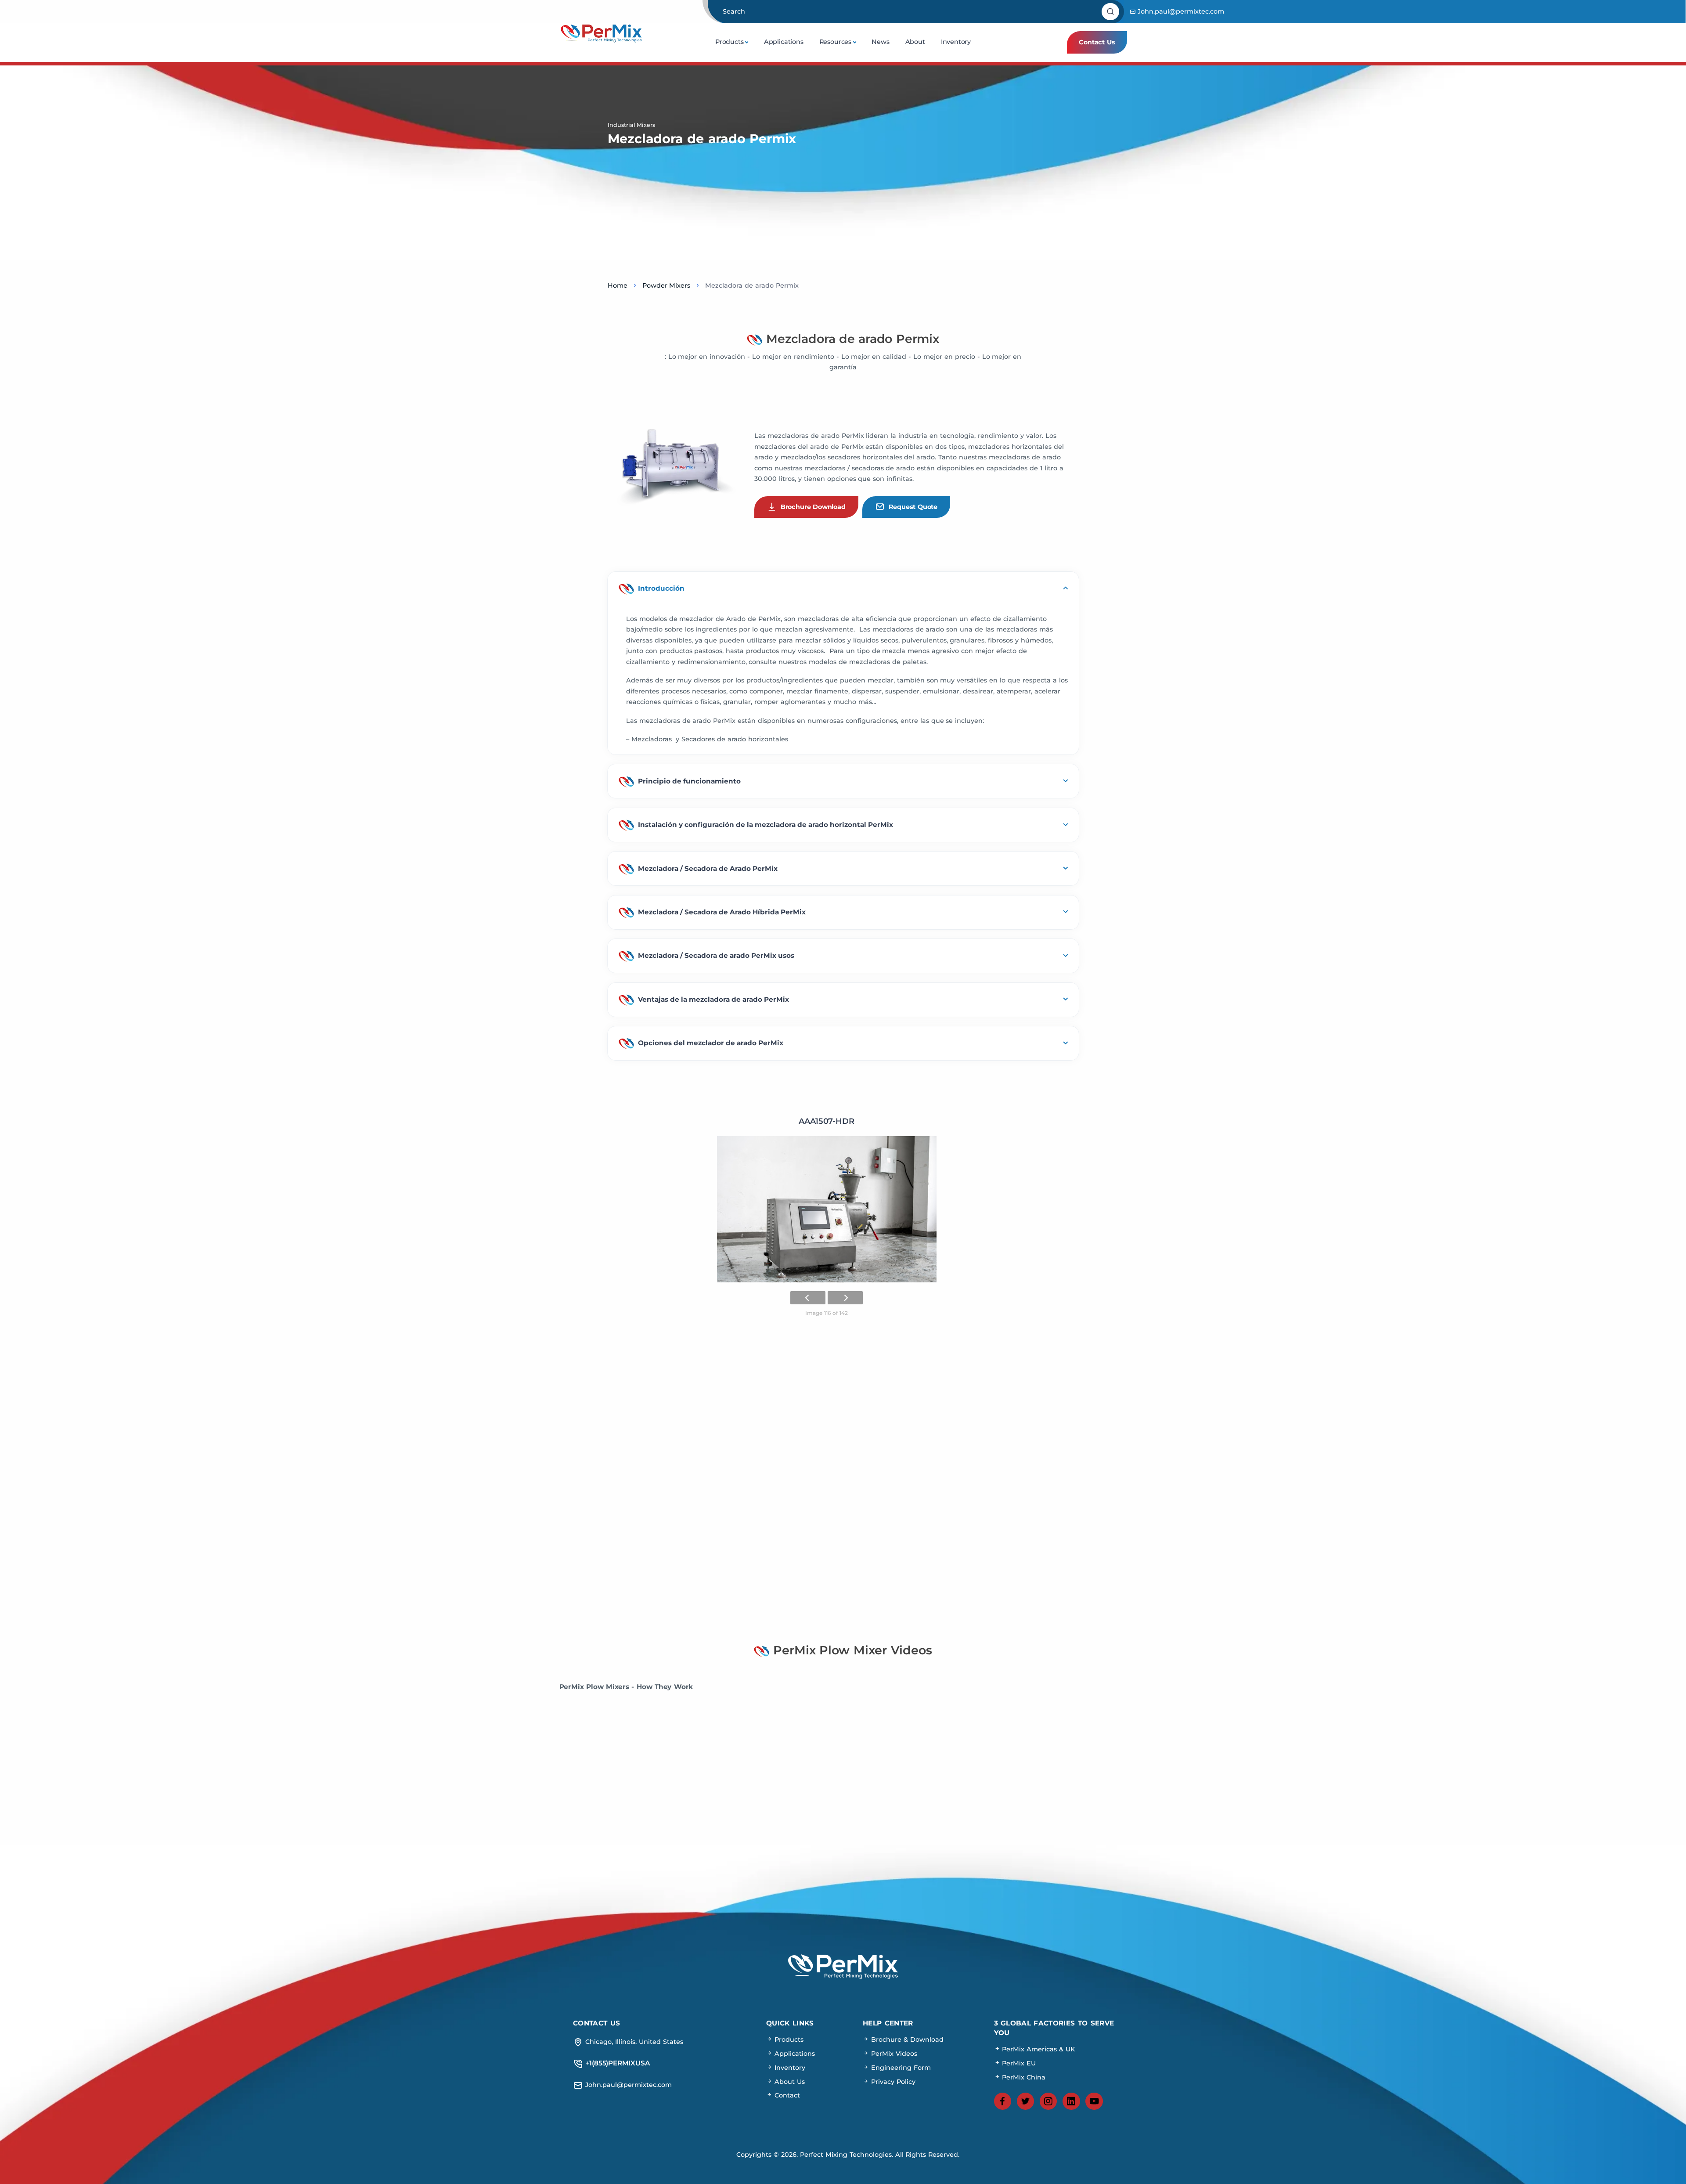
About (915, 42)
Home (618, 285)
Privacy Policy (892, 2082)
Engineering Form (900, 2068)
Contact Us (1097, 42)
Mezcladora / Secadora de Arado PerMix (708, 868)
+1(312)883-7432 (843, 1562)
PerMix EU (1018, 2063)
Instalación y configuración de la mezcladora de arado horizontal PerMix (766, 825)
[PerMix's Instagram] (1048, 2101)
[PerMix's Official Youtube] (1094, 2101)
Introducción (661, 588)
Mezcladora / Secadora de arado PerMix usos (716, 955)
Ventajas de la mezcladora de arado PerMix (713, 999)
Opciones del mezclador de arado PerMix (711, 1043)
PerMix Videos (893, 2054)
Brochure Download (813, 507)
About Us (789, 2082)
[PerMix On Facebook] (1003, 2101)
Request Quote (913, 507)
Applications (784, 42)
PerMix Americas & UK (1038, 2049)
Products (730, 42)
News (880, 42)
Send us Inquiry (987, 1534)
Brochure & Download (906, 2040)
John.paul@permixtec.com (1180, 11)
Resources (835, 42)
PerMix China (1023, 2077)
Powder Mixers (666, 285)
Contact (786, 2095)
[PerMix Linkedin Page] (1071, 2101)
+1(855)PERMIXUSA (843, 1534)
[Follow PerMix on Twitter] (1026, 2101)
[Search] (1111, 12)
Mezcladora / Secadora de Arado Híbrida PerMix (722, 912)
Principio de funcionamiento (689, 781)
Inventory (956, 42)
